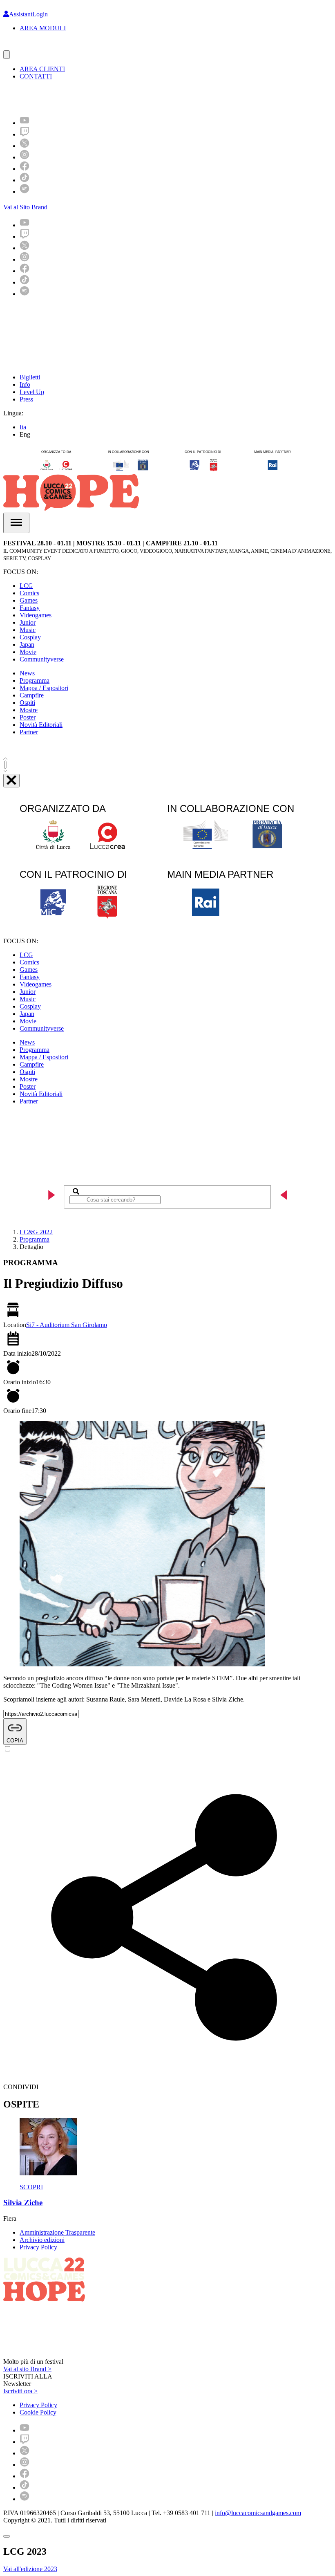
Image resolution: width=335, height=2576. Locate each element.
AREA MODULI (43, 28)
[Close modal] (7, 2536)
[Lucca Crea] (22, 46)
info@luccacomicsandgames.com (258, 2513)
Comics (29, 593)
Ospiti (27, 703)
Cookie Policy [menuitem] (38, 2412)
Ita (23, 427)
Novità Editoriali (41, 725)
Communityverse (42, 659)
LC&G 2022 (36, 1232)
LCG (26, 586)
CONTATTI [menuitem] (36, 76)
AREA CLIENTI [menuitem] (42, 69)
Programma (35, 680)
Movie (28, 652)
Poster (28, 717)
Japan (27, 645)
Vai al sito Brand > (27, 2369)
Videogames (36, 615)
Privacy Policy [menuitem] (38, 2405)
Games (29, 600)
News (27, 673)
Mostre (29, 710)
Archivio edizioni (42, 2240)
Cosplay (30, 637)
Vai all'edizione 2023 (30, 2569)
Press (26, 399)
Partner (29, 732)
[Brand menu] (7, 55)
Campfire (32, 695)
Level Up (32, 392)
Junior (28, 622)
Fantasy (30, 608)
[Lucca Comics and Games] (104, 98)
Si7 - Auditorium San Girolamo (67, 1325)
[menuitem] (25, 123)
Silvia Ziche (23, 2203)
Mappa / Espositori (44, 688)
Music (28, 630)
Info (25, 384)
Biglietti (30, 377)
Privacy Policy (38, 2247)
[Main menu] (16, 523)
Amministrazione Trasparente (57, 2232)
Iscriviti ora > (20, 2391)
